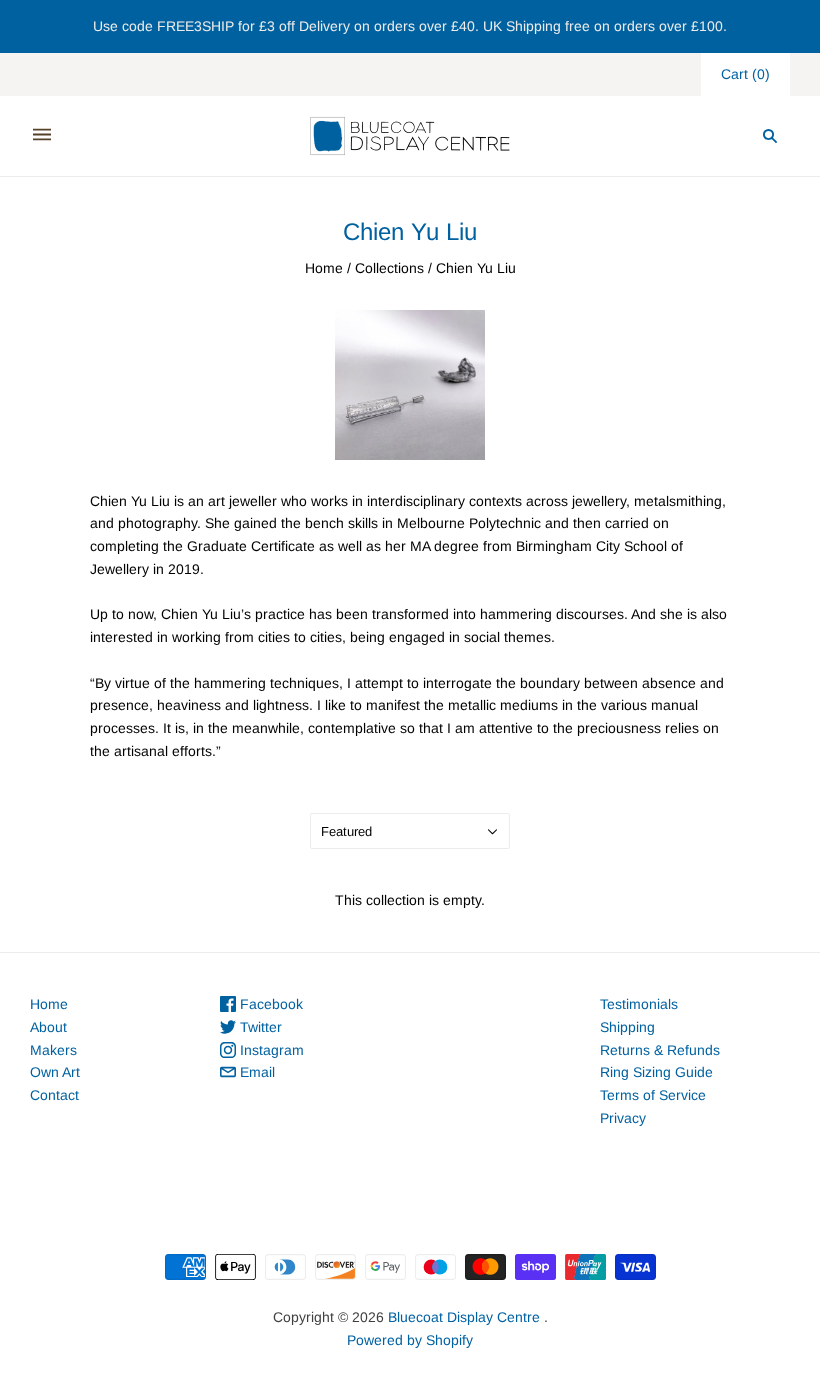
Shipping (627, 1027)
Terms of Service (653, 1095)
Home (324, 268)
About (48, 1027)
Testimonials (639, 1004)
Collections (389, 268)
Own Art (55, 1072)
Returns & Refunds (660, 1050)
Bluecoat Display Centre (464, 1317)
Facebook (269, 1004)
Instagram (270, 1050)
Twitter (259, 1027)
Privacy (623, 1118)
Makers (53, 1050)
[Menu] (42, 135)
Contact (54, 1095)
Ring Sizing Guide (656, 1072)
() (745, 74)
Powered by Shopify (410, 1340)
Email (255, 1072)
